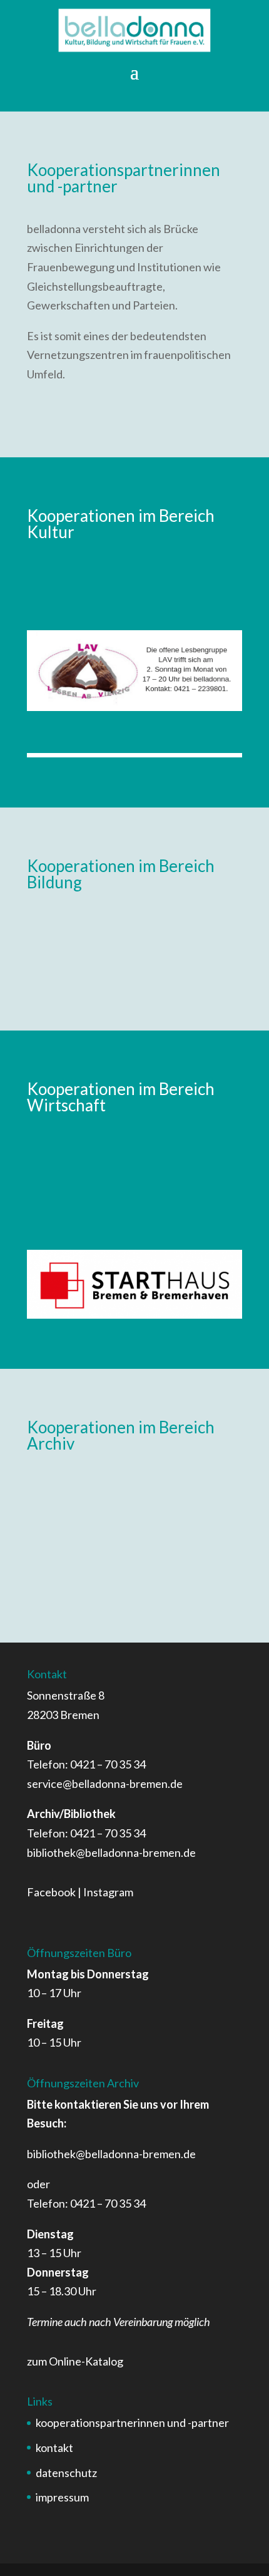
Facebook (51, 1892)
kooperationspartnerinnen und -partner (132, 2423)
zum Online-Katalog (75, 2361)
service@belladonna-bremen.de (105, 1784)
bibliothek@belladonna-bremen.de (111, 1852)
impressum (62, 2497)
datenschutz (66, 2473)
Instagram (108, 1892)
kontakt (54, 2448)
